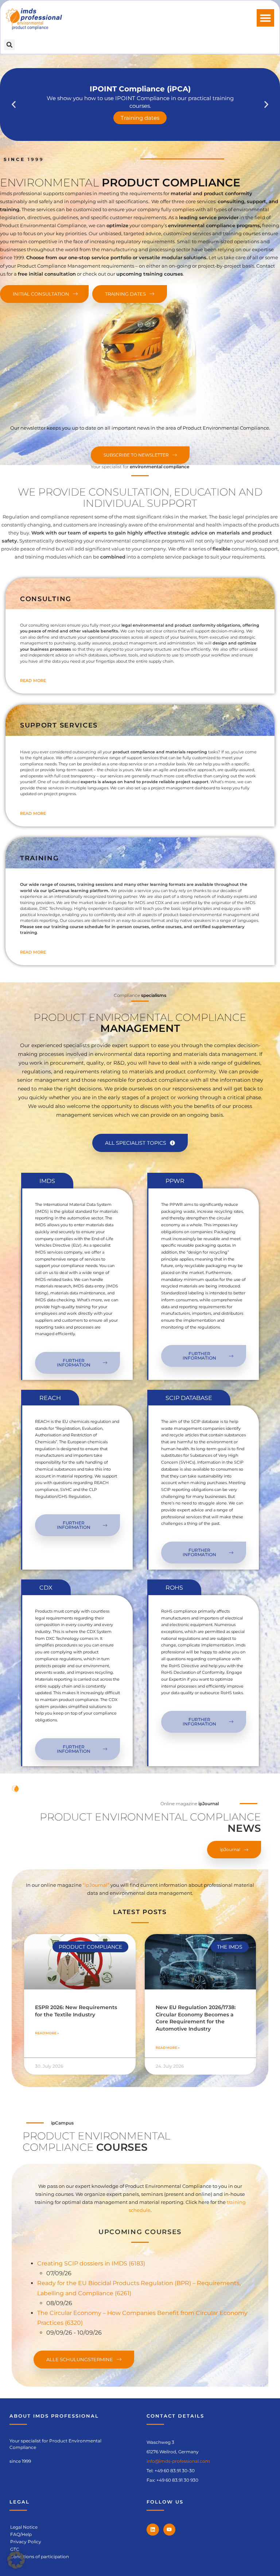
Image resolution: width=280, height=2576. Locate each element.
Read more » (47, 2033)
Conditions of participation (40, 2557)
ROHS (174, 1588)
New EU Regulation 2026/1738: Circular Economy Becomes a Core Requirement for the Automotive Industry (196, 2018)
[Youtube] (170, 2530)
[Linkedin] (153, 2530)
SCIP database (189, 1398)
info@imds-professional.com (178, 2461)
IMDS (47, 1181)
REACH (50, 1398)
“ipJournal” (96, 1885)
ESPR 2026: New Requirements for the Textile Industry (76, 2011)
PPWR (175, 1181)
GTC (15, 2549)
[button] (265, 18)
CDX (46, 1588)
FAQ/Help (21, 2534)
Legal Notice (24, 2527)
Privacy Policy (26, 2542)
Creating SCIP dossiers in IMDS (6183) (91, 2263)
